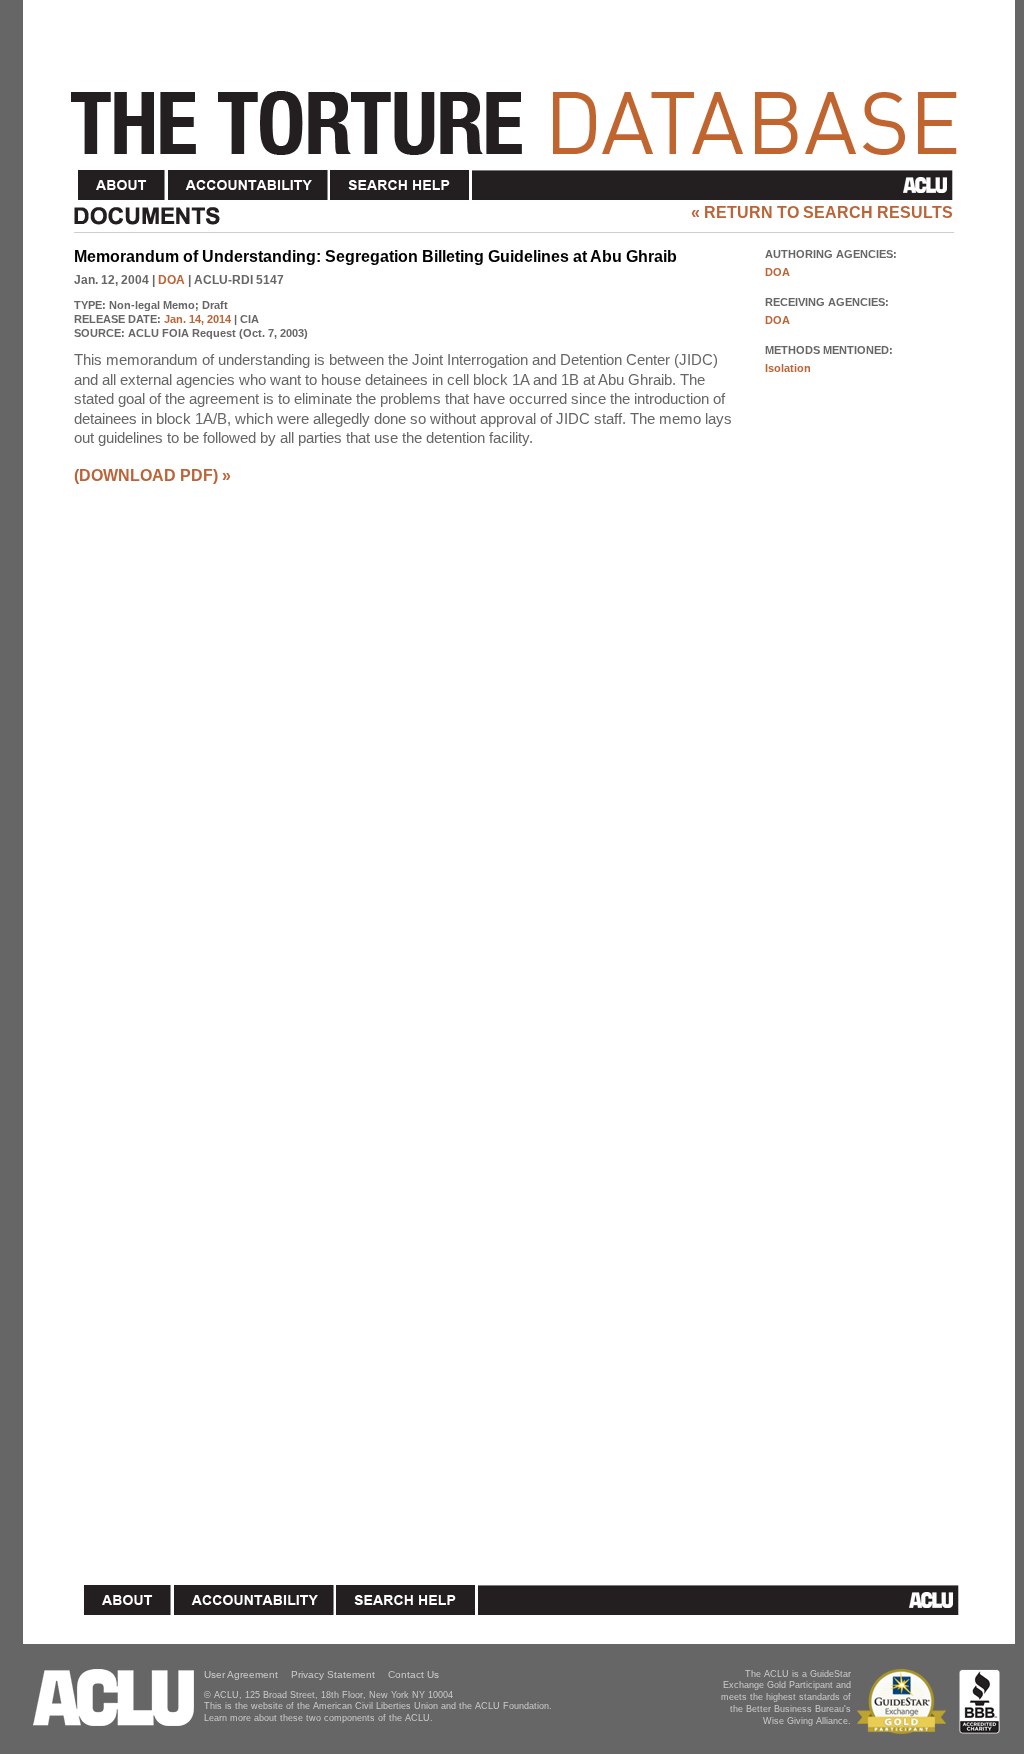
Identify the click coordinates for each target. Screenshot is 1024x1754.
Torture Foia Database (520, 112)
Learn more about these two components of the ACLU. (318, 1718)
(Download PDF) (146, 475)
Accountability (248, 185)
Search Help (400, 185)
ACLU (716, 185)
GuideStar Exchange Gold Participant (905, 1701)
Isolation (788, 368)
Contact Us (413, 1674)
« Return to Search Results (822, 212)
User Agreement (241, 1674)
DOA (171, 280)
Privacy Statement (333, 1674)
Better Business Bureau (979, 1701)
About (122, 185)
